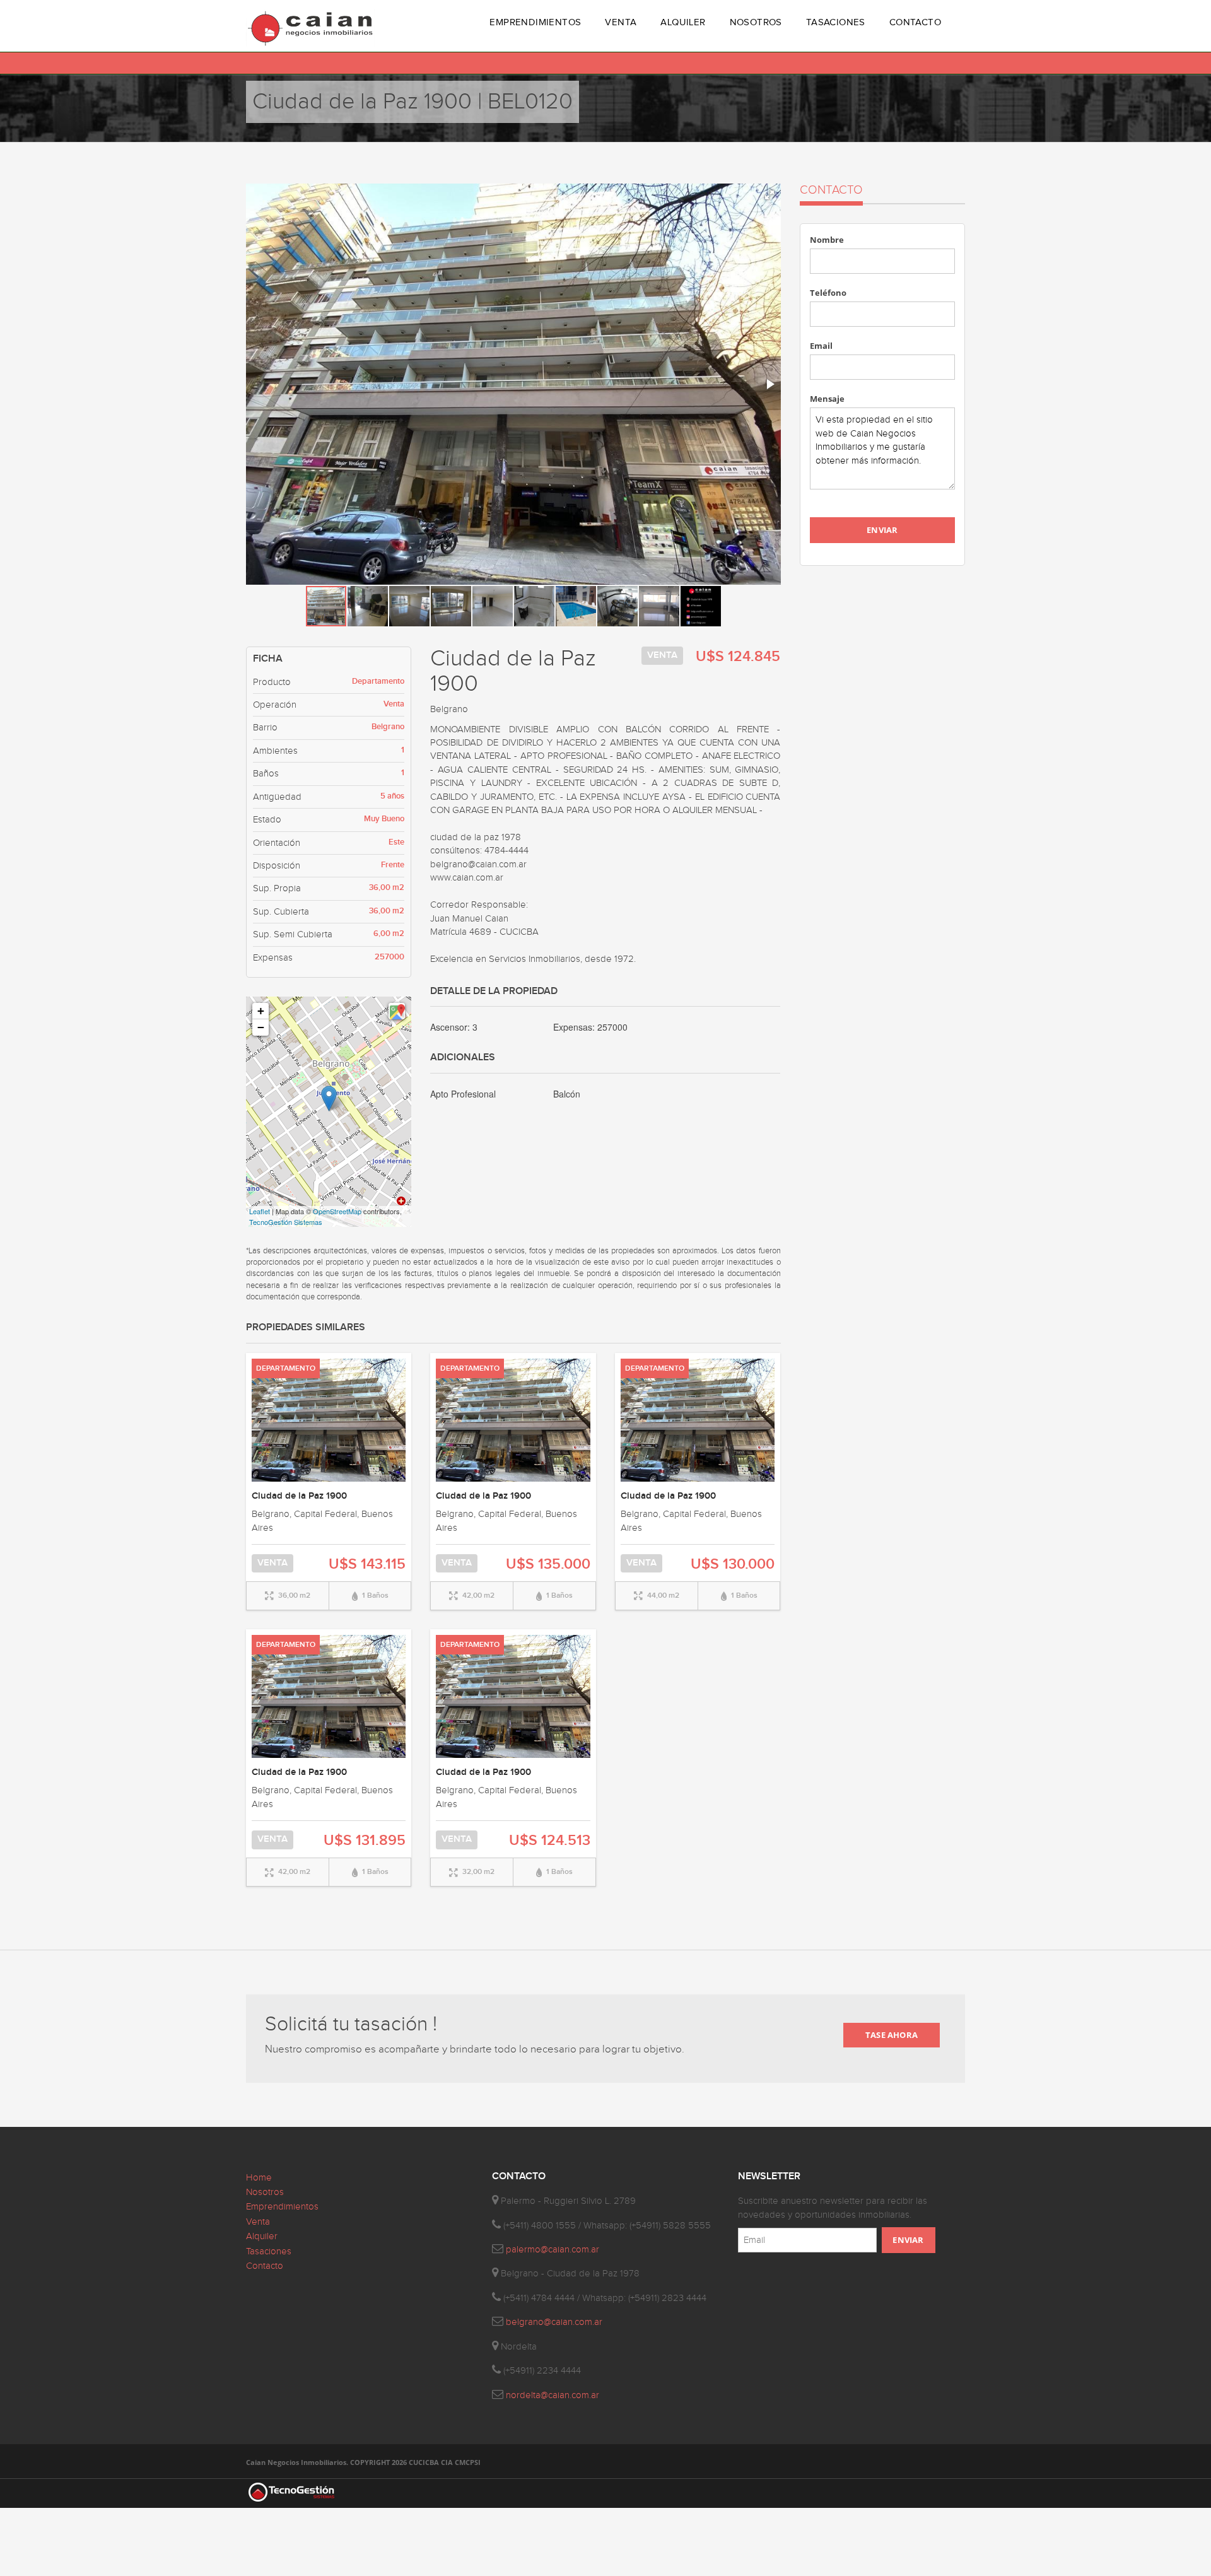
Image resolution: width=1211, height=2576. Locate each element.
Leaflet (260, 1211)
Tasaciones (269, 2251)
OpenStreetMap (337, 1211)
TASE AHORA (892, 2035)
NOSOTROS (756, 22)
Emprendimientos (282, 2207)
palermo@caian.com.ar (553, 2250)
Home (259, 2178)
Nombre (827, 240)
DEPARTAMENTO (286, 1368)
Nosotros (265, 2192)
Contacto (265, 2266)
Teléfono (828, 293)
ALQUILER (683, 22)
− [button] (261, 1027)
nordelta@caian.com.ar (553, 2395)
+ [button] (261, 1011)
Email (821, 346)
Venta (258, 2222)
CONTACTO (915, 22)
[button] (769, 195)
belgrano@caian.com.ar (554, 2322)
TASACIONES (836, 22)
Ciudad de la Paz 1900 (299, 1496)
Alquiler (262, 2236)
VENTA (621, 22)
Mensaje (827, 399)
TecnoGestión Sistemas (286, 1222)
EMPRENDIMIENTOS (535, 22)
